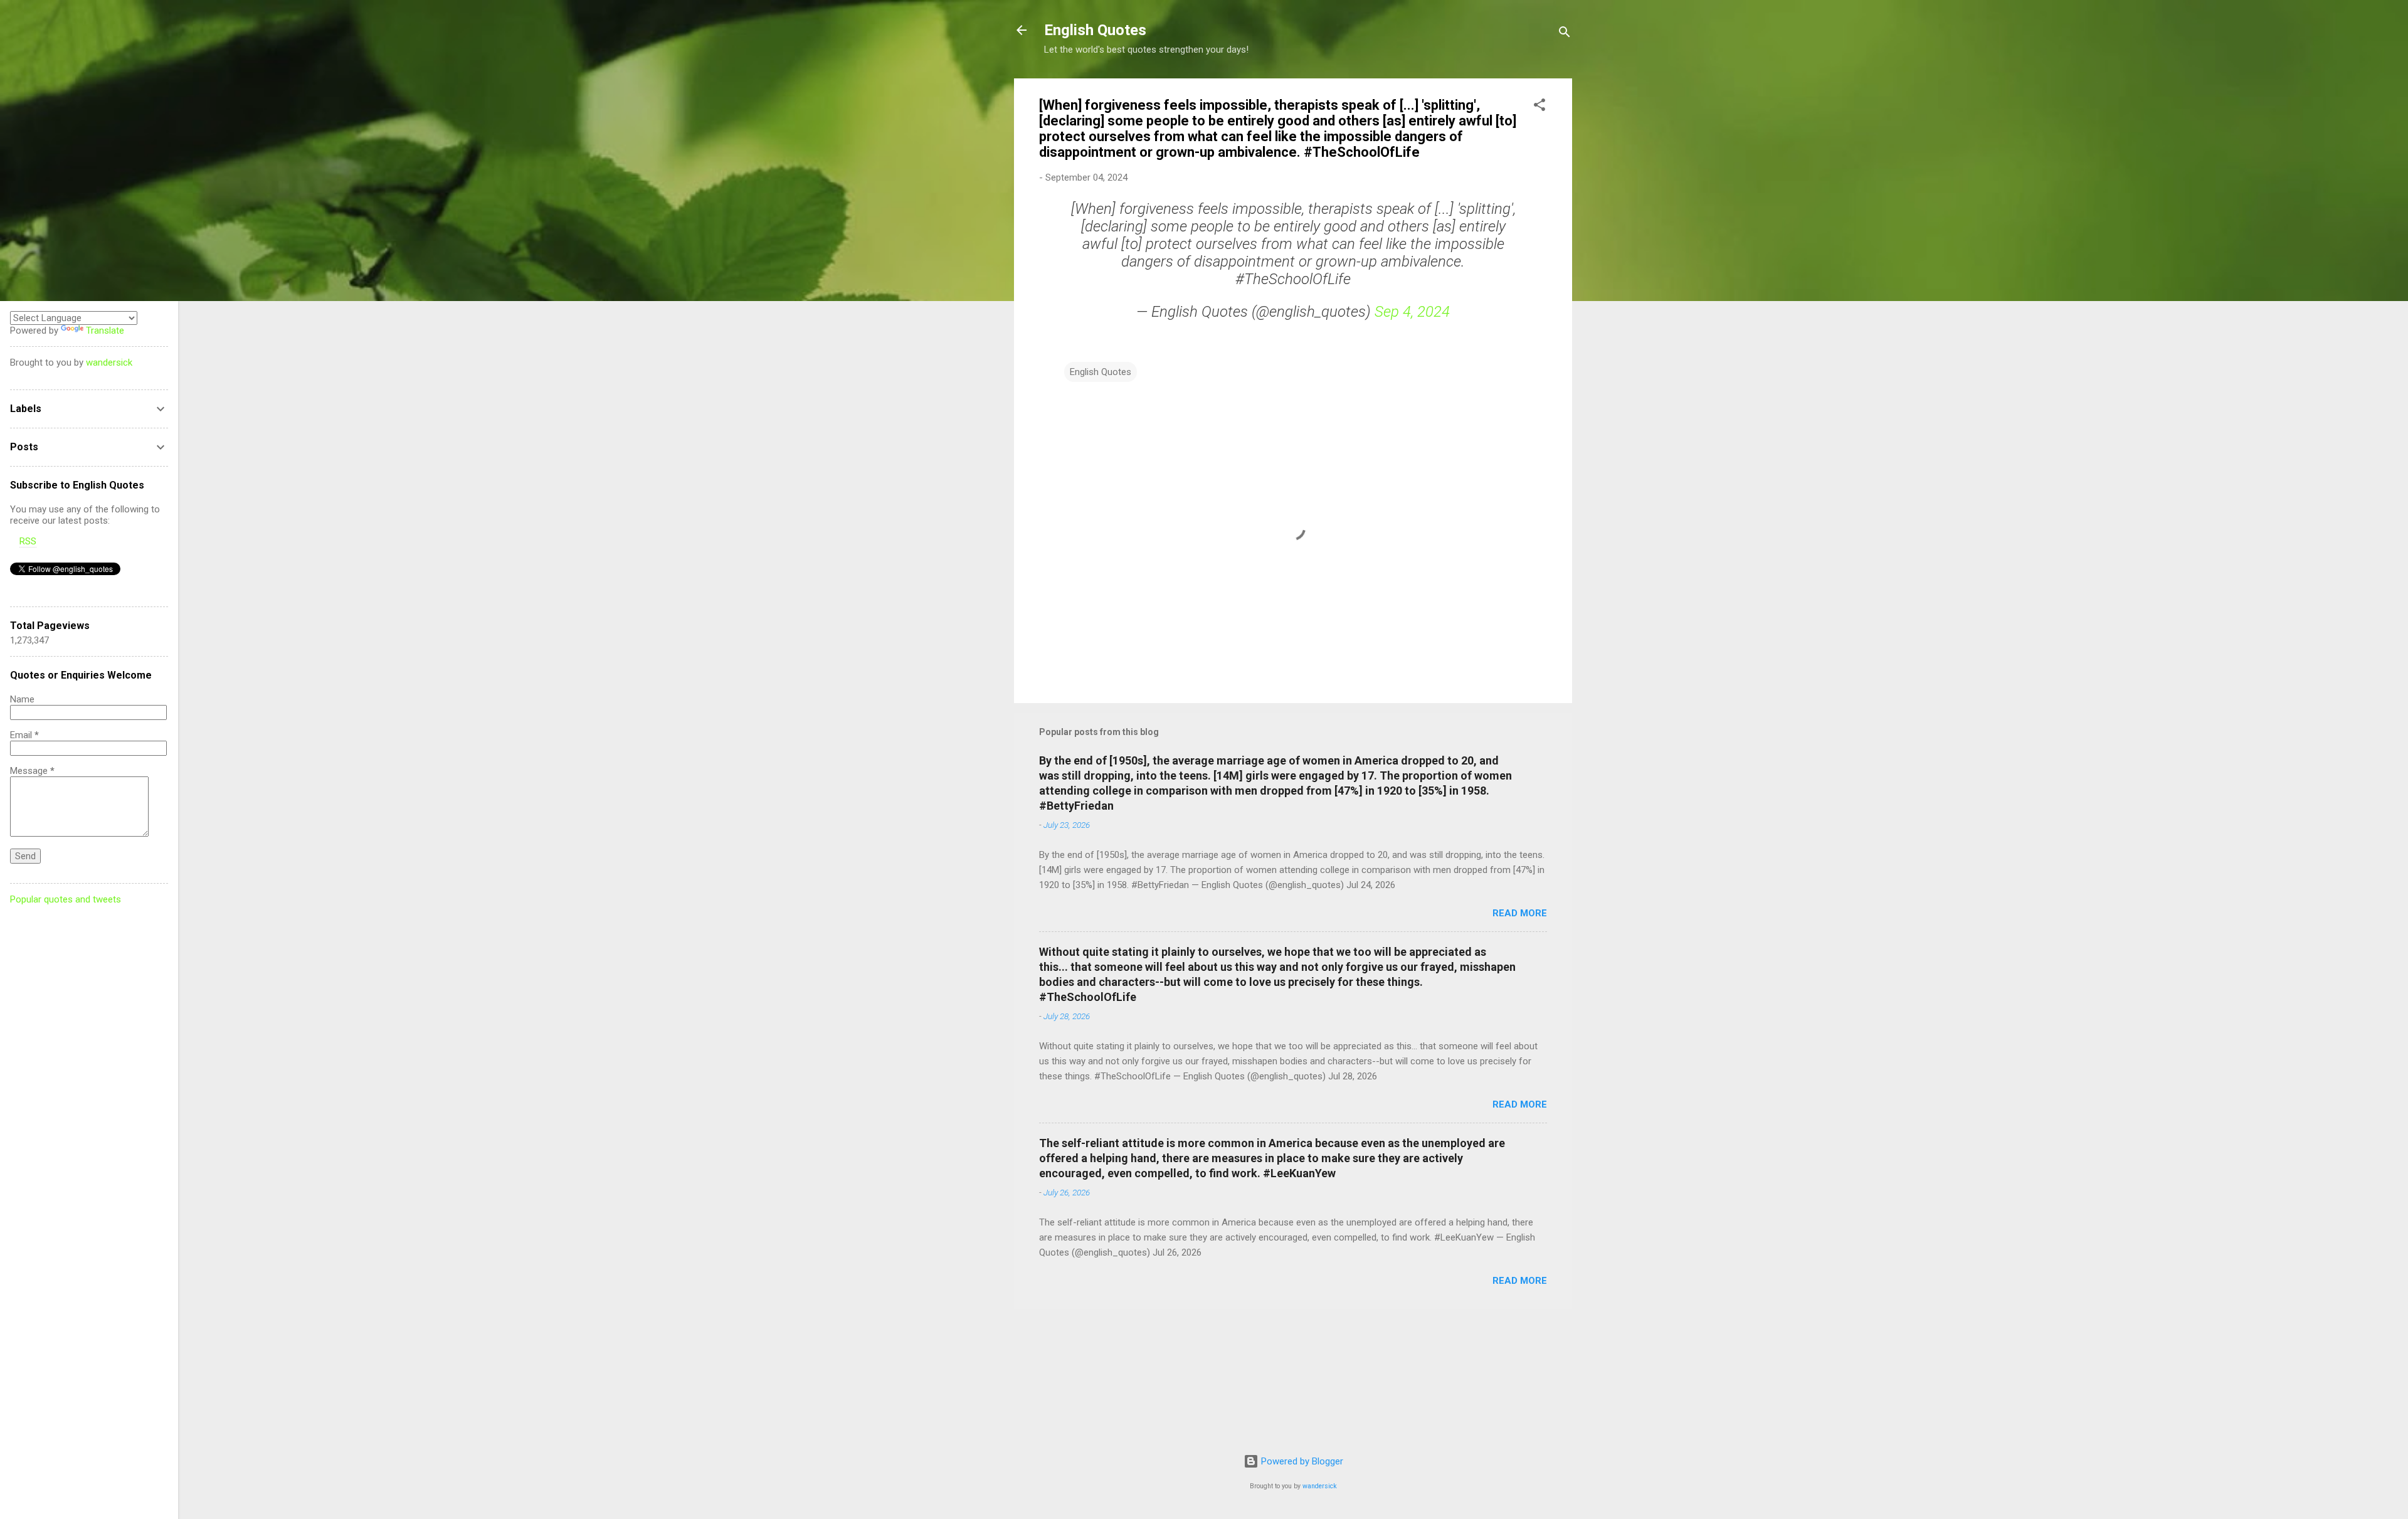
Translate (105, 331)
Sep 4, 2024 (1412, 312)
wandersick (1320, 1486)
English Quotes (1095, 30)
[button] (1539, 107)
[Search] (1565, 34)
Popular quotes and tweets (66, 899)
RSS (28, 541)
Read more (1520, 913)
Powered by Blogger (1301, 1461)
